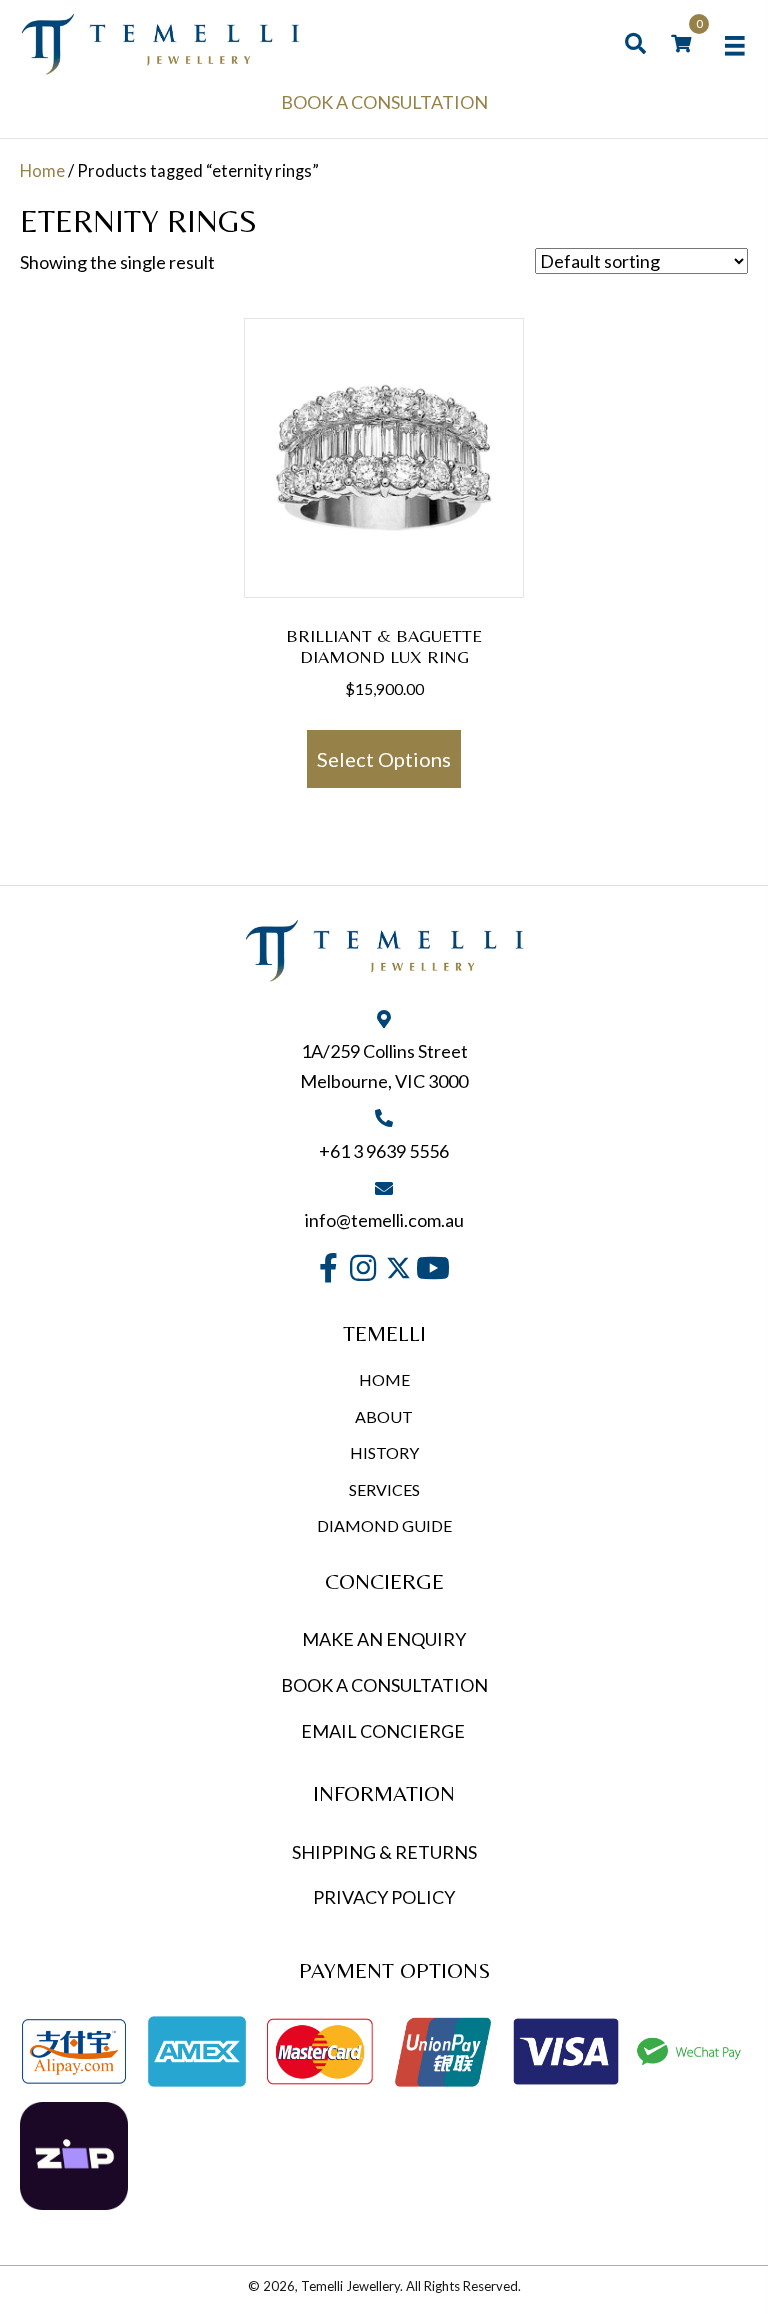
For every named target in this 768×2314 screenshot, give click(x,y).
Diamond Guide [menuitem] (384, 1525)
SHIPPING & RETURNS (384, 1852)
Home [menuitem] (384, 1379)
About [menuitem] (384, 1416)
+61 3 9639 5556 (384, 1151)
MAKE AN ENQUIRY (384, 1639)
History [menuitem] (384, 1452)
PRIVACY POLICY (384, 1897)
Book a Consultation (384, 102)
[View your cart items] (681, 44)
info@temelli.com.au (384, 1220)
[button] (328, 1268)
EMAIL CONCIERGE (384, 1731)
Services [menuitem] (384, 1489)
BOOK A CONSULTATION (384, 1685)
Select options (384, 759)
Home (42, 171)
